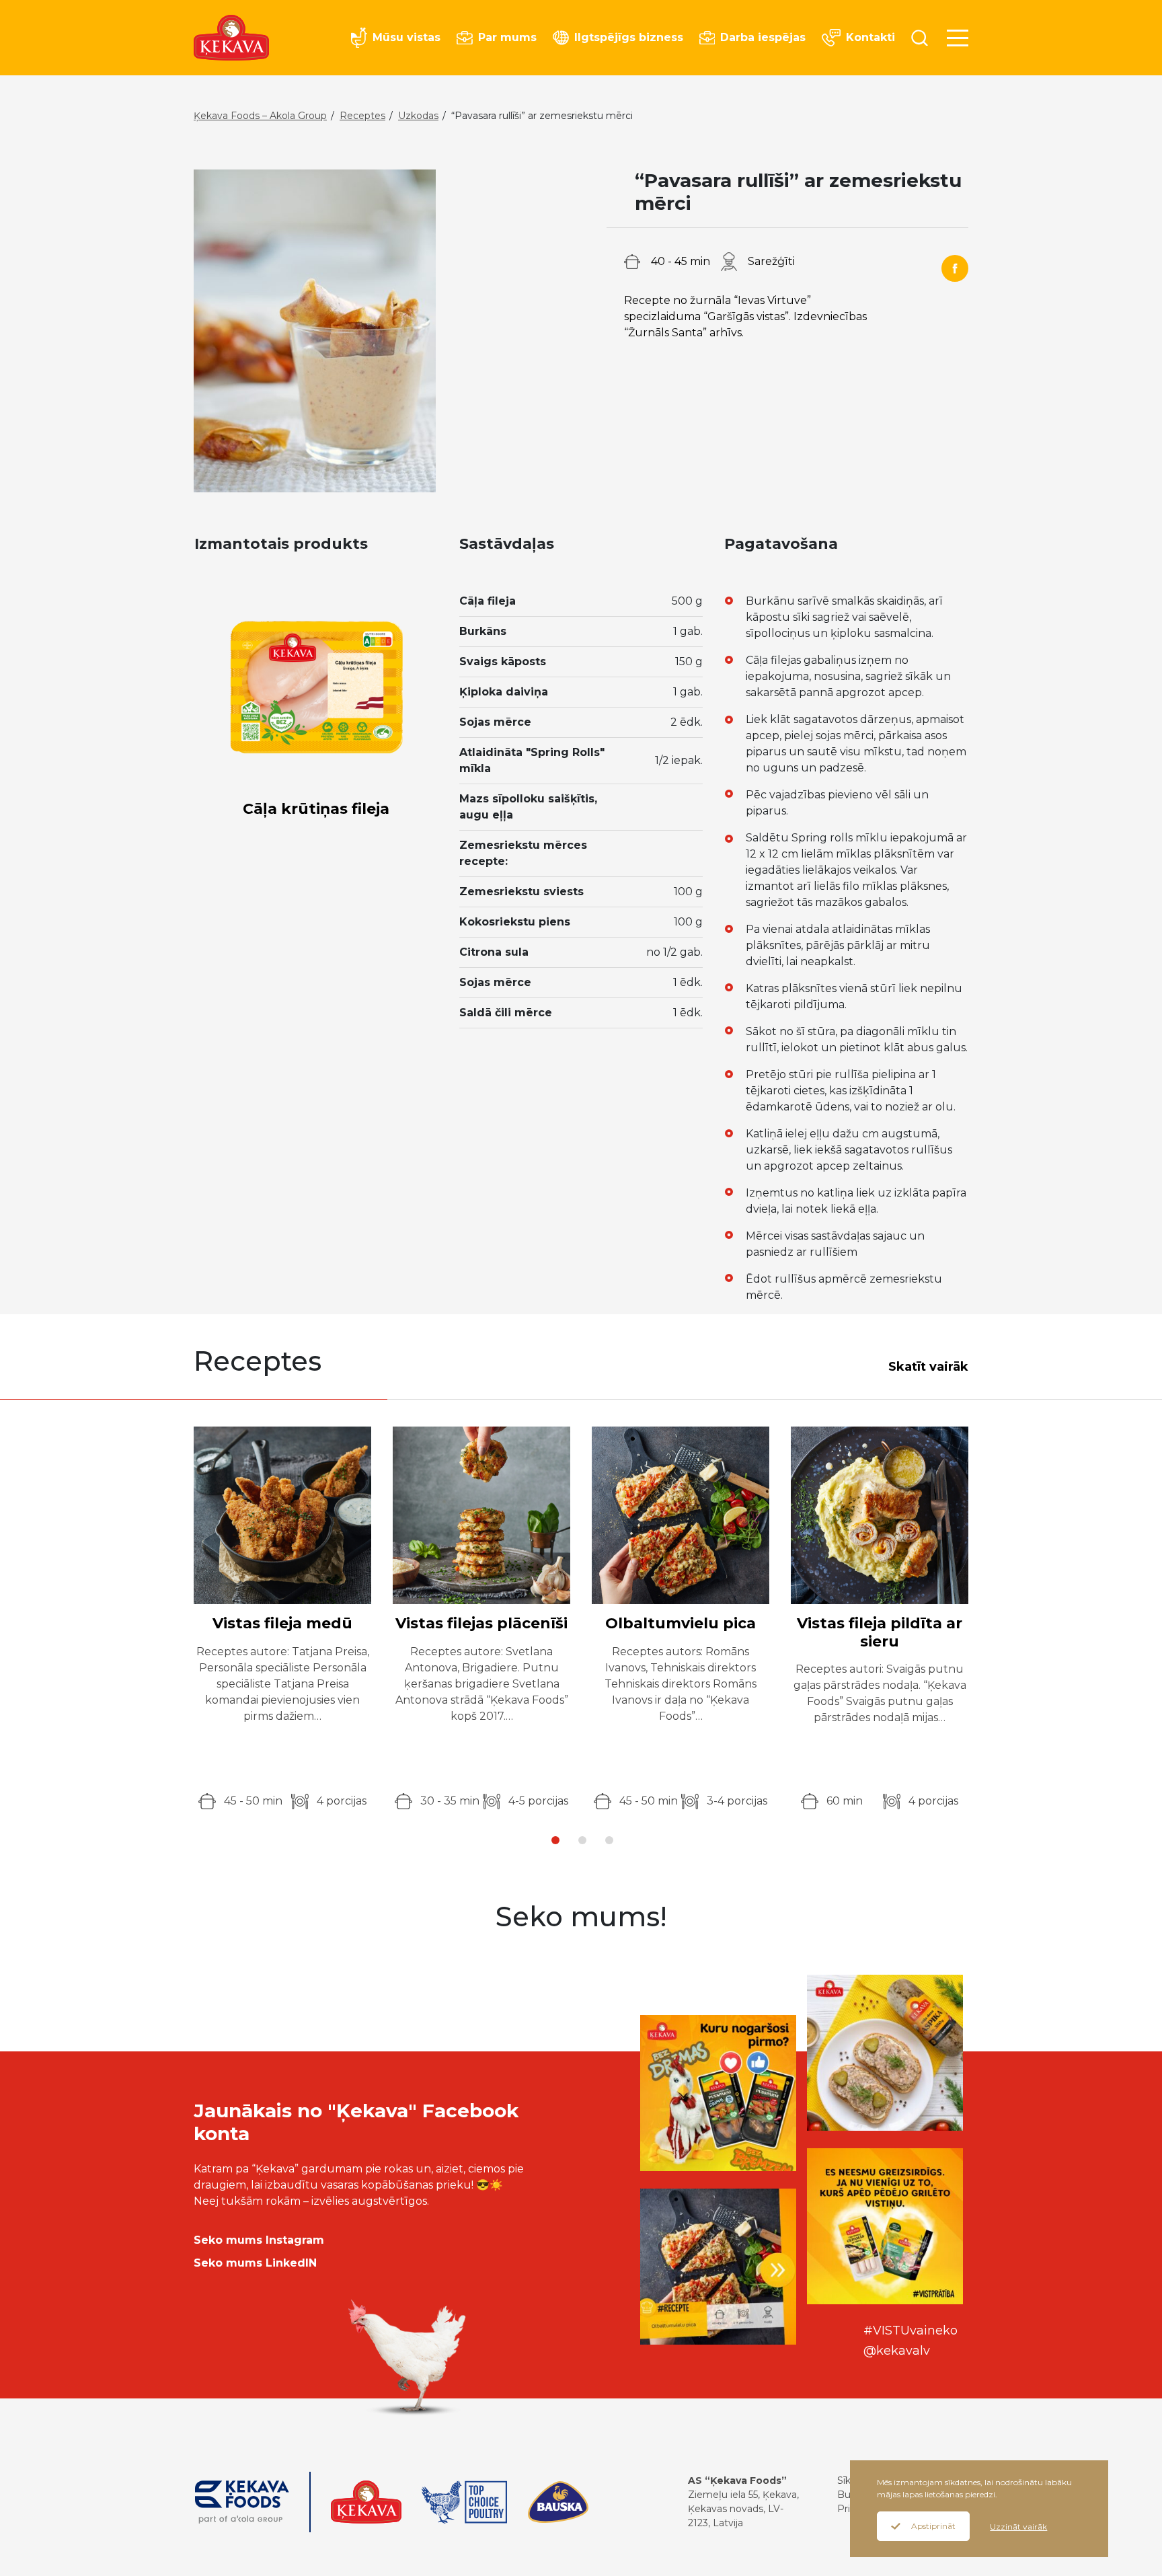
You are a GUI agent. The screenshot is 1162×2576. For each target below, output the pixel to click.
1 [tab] (555, 1840)
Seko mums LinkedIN (255, 2263)
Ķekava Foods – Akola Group (260, 116)
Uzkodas (418, 116)
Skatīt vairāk (928, 1367)
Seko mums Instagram (259, 2240)
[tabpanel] (282, 1618)
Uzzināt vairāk (1018, 2527)
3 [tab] (609, 1840)
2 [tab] (582, 1840)
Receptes (362, 116)
